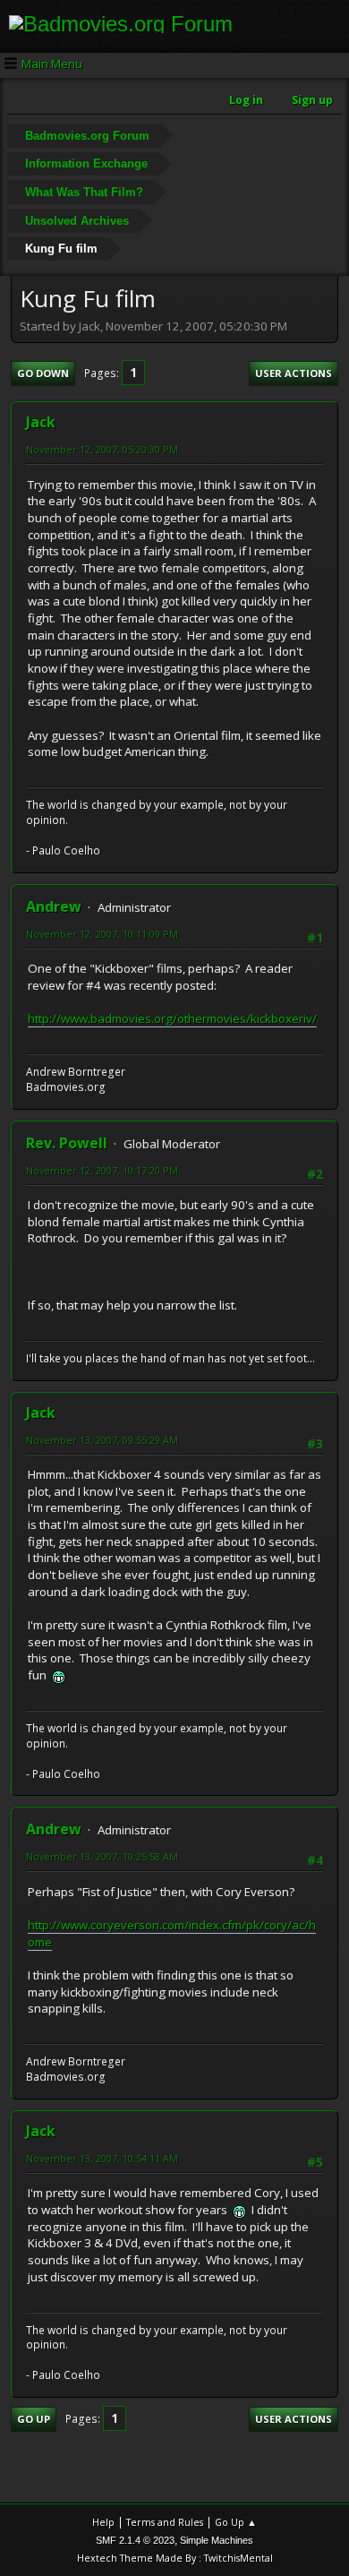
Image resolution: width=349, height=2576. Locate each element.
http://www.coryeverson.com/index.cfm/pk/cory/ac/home (172, 1933)
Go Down (43, 373)
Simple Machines (217, 2540)
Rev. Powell (67, 1143)
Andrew (54, 906)
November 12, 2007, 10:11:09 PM (102, 934)
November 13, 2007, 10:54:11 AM (102, 2158)
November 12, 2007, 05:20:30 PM (102, 449)
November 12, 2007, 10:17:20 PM (102, 1170)
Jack (41, 422)
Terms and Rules (165, 2522)
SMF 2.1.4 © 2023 (135, 2540)
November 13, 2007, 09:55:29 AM (102, 1440)
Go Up (34, 2419)
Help (103, 2522)
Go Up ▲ (236, 2522)
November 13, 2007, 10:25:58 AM (102, 1856)
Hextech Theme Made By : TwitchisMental (175, 2558)
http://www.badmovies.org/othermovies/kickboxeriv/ (172, 1018)
